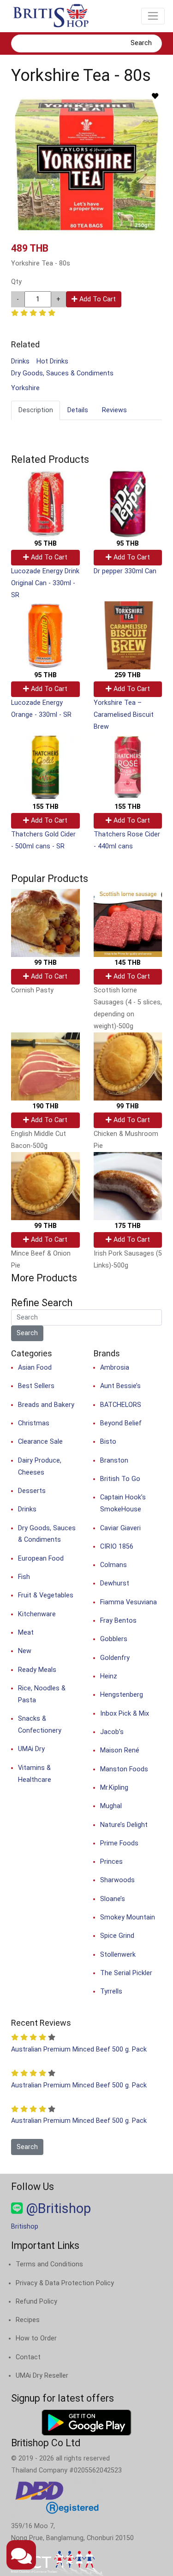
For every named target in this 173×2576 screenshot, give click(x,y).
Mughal (111, 1806)
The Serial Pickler (126, 1973)
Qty (16, 282)
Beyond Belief (121, 1423)
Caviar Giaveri (120, 1528)
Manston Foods (124, 1769)
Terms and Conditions (49, 2264)
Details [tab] (78, 410)
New (25, 1651)
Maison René (120, 1750)
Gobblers (114, 1639)
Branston (114, 1461)
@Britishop (57, 2208)
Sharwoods (117, 1880)
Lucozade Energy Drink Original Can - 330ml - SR (45, 583)
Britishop (25, 2227)
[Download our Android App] (86, 2422)
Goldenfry (115, 1658)
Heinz (109, 1676)
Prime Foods (119, 1843)
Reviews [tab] (114, 410)
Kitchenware (37, 1614)
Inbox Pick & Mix (125, 1714)
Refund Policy (36, 2302)
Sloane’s (113, 1899)
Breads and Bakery (46, 1405)
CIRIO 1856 (117, 1547)
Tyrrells (111, 1991)
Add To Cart (97, 299)
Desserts (32, 1491)
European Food (41, 1559)
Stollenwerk (118, 1955)
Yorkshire (25, 388)
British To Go (120, 1479)
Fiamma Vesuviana (128, 1602)
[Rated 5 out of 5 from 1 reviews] (33, 313)
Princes (111, 1862)
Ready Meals (37, 1670)
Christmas (34, 1423)
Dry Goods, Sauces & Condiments (62, 373)
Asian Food (35, 1368)
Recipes (28, 2320)
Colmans (113, 1565)
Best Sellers (36, 1386)
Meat (26, 1633)
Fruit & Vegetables (46, 1595)
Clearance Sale (40, 1442)
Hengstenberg (122, 1695)
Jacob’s (112, 1732)
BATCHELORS (121, 1405)
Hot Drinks (52, 361)
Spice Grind (117, 1936)
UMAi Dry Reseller (42, 2376)
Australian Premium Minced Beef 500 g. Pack (79, 2049)
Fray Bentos (118, 1621)
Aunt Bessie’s (120, 1386)
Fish (24, 1577)
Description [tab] (36, 410)
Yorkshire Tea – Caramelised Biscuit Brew (124, 715)
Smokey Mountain (128, 1917)
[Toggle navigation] (153, 16)
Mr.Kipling (114, 1788)
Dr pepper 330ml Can (125, 571)
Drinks (20, 361)
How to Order (36, 2338)
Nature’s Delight (124, 1825)
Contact (28, 2357)
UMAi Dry (31, 1749)
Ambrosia (115, 1368)
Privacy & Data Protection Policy (65, 2283)
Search (141, 43)
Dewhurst (115, 1583)
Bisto (108, 1442)
